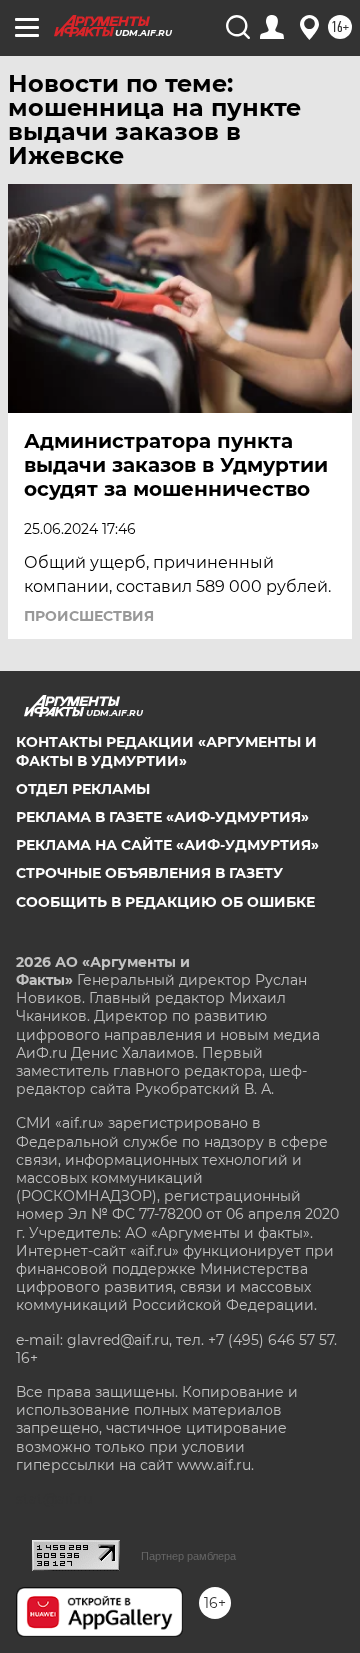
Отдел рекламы (83, 789)
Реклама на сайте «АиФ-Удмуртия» (167, 845)
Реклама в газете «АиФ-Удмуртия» (162, 817)
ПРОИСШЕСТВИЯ (89, 616)
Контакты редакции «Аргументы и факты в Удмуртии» (166, 751)
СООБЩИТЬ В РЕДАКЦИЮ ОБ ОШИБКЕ (165, 902)
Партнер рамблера (188, 1556)
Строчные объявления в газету (149, 873)
